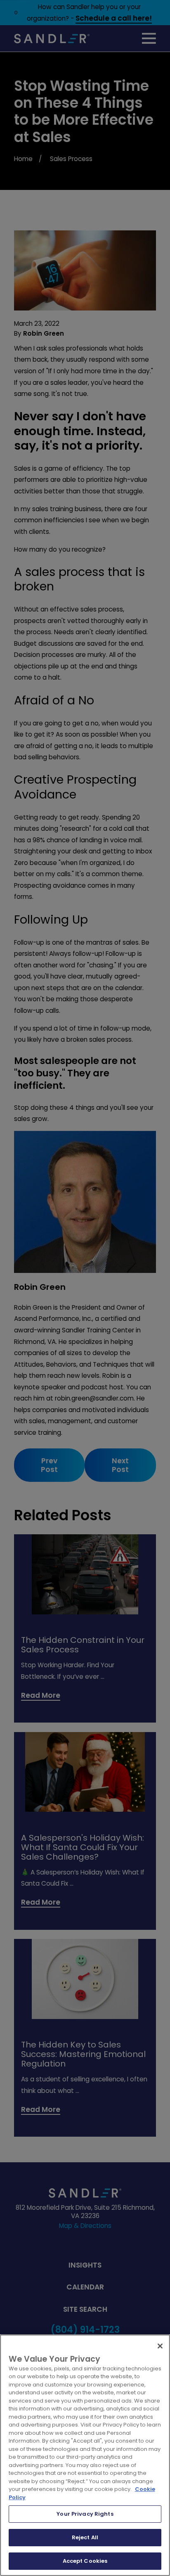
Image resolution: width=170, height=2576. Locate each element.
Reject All (85, 2537)
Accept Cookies (85, 2561)
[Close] (160, 2346)
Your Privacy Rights (85, 2514)
